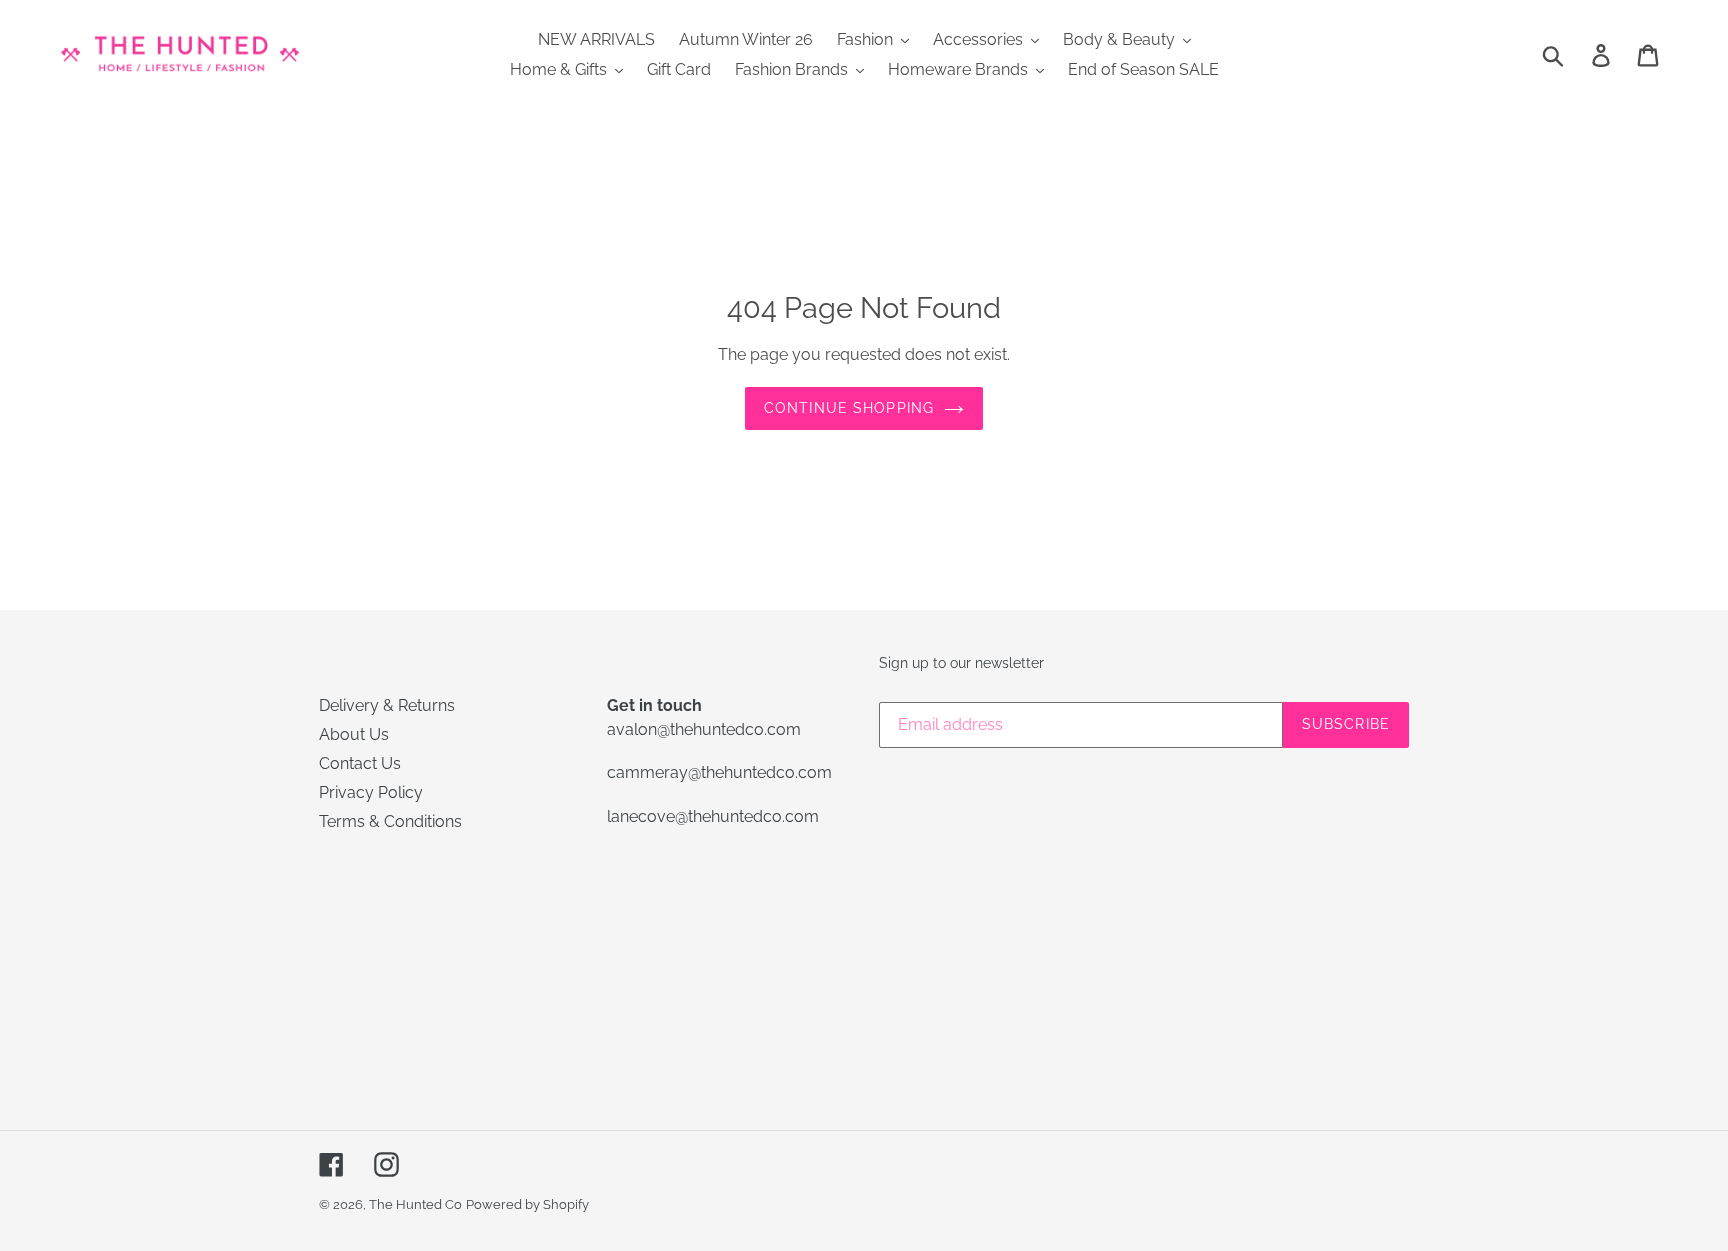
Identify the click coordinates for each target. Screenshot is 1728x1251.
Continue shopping (849, 408)
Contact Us (360, 763)
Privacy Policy (371, 792)
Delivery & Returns (387, 705)
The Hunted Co (415, 1204)
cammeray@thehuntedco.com (719, 772)
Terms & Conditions (390, 821)
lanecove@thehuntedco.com (713, 816)
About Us (354, 734)
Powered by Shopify (527, 1204)
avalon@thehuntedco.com (704, 729)
